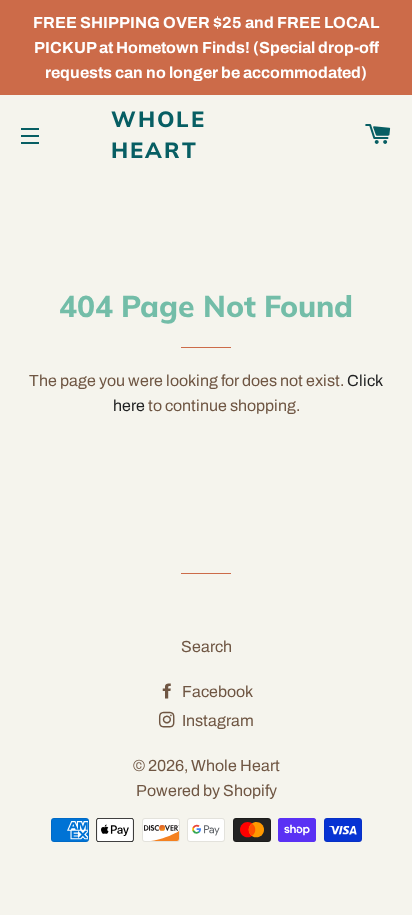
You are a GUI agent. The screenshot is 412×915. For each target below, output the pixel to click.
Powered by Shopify (206, 790)
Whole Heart (159, 134)
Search (206, 646)
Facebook (216, 691)
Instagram (216, 720)
